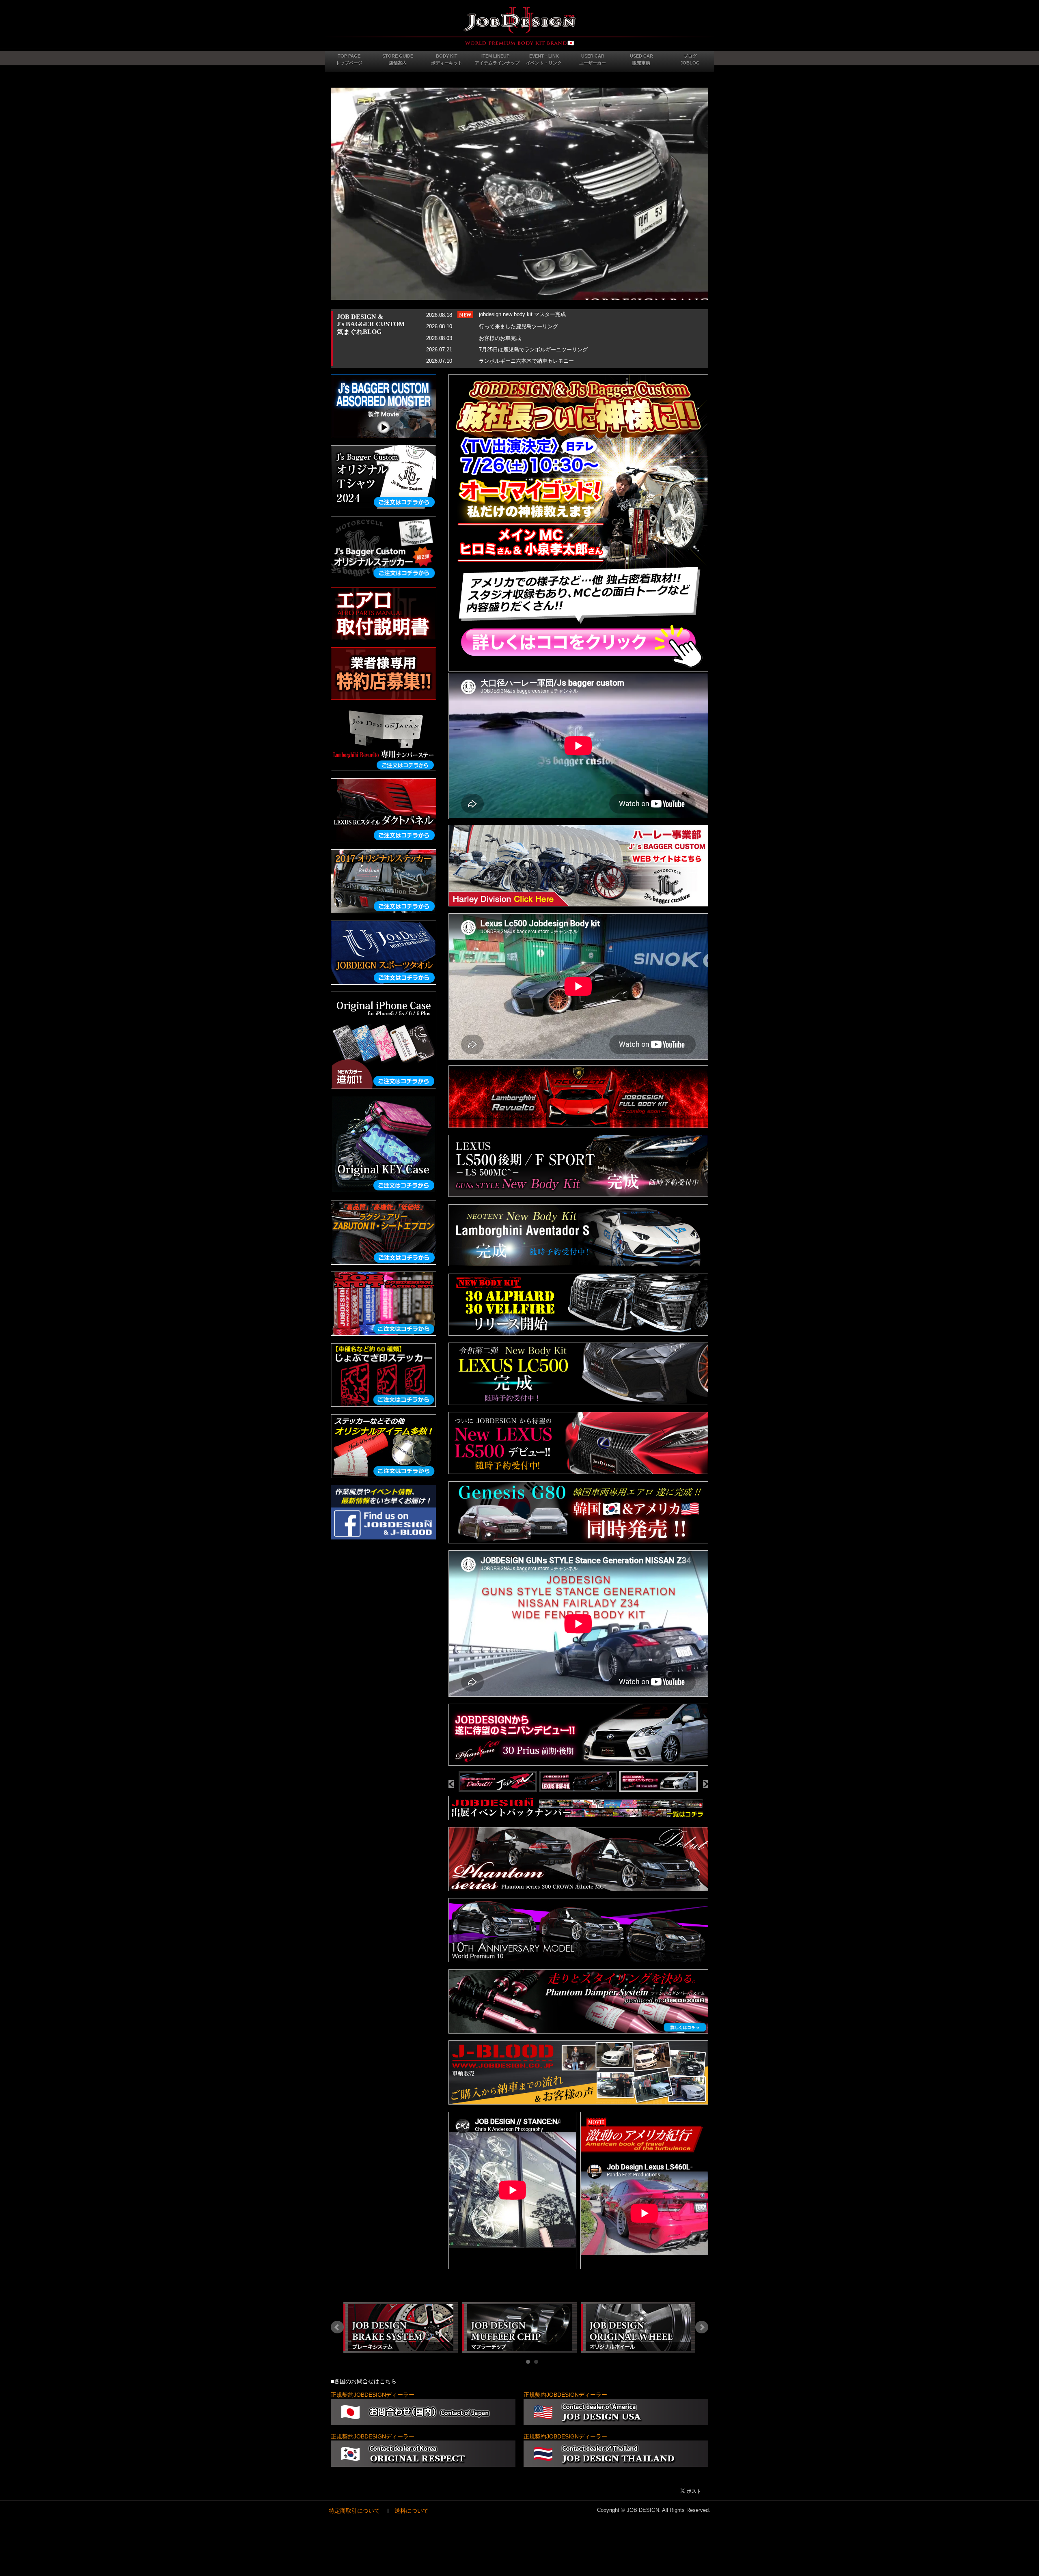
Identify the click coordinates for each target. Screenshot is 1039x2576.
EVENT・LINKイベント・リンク (544, 59)
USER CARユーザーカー (593, 59)
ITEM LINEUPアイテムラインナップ (497, 59)
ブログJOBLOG (690, 59)
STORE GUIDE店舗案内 (398, 59)
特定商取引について (354, 2511)
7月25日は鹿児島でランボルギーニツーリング (533, 350)
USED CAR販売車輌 (641, 59)
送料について (412, 2511)
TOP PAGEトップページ (349, 59)
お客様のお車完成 (500, 338)
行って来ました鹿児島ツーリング (518, 326)
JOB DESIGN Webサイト (519, 26)
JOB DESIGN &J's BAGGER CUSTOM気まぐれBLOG (371, 324)
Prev (337, 2327)
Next (702, 2327)
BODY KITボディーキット (447, 59)
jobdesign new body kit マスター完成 (522, 314)
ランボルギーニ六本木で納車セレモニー (526, 361)
